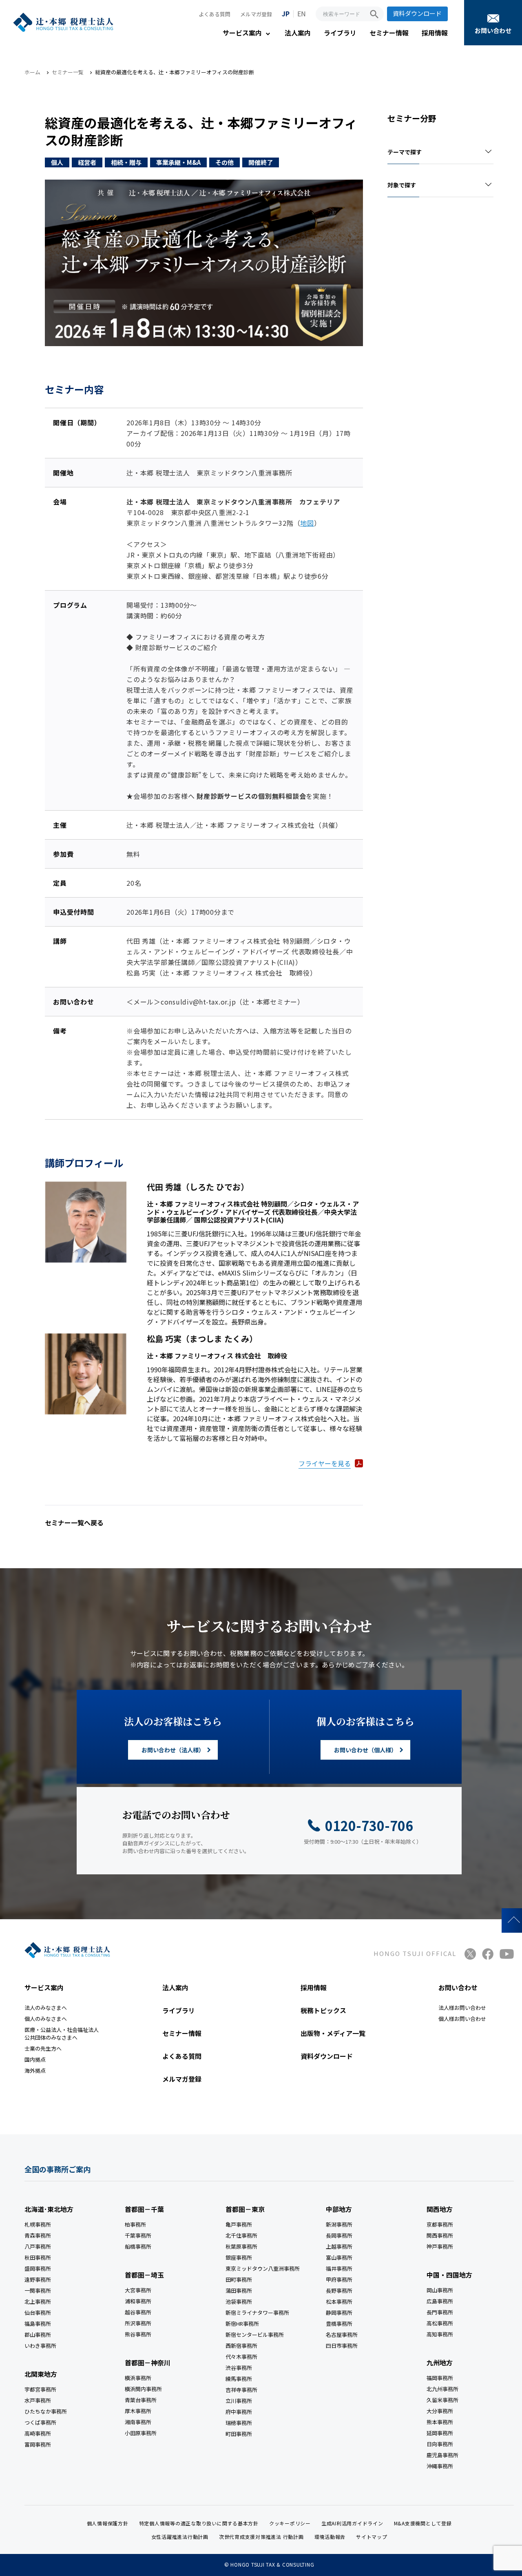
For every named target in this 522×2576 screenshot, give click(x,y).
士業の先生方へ (43, 2048)
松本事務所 (339, 2302)
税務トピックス (323, 2010)
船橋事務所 (138, 2246)
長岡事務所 (339, 2235)
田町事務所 (239, 2279)
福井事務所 (339, 2268)
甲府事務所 (339, 2279)
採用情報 (435, 33)
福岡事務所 (440, 2378)
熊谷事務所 (138, 2334)
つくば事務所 (40, 2422)
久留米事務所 (442, 2400)
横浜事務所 (138, 2378)
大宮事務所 (138, 2290)
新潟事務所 (339, 2224)
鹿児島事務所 (442, 2455)
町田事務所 (239, 2434)
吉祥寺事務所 (241, 2390)
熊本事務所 (440, 2422)
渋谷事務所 (239, 2368)
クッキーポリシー (290, 2523)
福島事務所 (38, 2324)
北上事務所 (38, 2302)
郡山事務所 (38, 2335)
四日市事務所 (342, 2346)
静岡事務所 (339, 2313)
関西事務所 (440, 2235)
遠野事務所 (38, 2279)
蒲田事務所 (239, 2290)
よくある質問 (215, 14)
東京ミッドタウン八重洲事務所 (263, 2268)
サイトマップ (372, 2537)
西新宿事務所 (241, 2346)
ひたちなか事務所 (46, 2411)
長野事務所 (339, 2290)
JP (286, 13)
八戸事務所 (38, 2246)
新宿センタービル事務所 (255, 2335)
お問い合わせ (493, 30)
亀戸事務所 (239, 2224)
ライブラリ (340, 33)
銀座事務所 (239, 2257)
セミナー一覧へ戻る (74, 1522)
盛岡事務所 (38, 2268)
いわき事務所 (40, 2346)
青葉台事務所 (141, 2400)
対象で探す (402, 185)
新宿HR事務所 (242, 2324)
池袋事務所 (239, 2302)
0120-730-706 (369, 1825)
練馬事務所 (239, 2379)
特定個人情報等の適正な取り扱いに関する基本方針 (199, 2523)
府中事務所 (239, 2412)
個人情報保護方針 (108, 2523)
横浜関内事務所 (143, 2389)
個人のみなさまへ (46, 2019)
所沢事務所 (138, 2323)
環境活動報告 (330, 2537)
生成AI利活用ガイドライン (352, 2523)
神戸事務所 (440, 2246)
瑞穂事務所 (239, 2423)
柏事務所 (135, 2224)
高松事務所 (440, 2323)
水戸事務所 (38, 2400)
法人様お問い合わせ (462, 2008)
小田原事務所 (141, 2433)
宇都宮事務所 (40, 2389)
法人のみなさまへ (46, 2008)
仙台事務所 (38, 2313)
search (374, 14)
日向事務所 (440, 2444)
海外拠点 (35, 2070)
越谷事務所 (138, 2312)
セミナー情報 (389, 33)
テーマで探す (405, 152)
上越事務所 (339, 2246)
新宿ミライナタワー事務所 (257, 2313)
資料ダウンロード (417, 13)
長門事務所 (440, 2312)
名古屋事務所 (342, 2335)
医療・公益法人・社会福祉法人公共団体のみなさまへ (62, 2034)
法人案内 (298, 33)
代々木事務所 (241, 2357)
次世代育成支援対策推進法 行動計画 (261, 2537)
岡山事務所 (440, 2290)
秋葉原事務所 (241, 2246)
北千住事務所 (241, 2235)
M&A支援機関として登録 (423, 2523)
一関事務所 (38, 2290)
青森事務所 (38, 2235)
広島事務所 (440, 2301)
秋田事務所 (38, 2257)
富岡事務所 (38, 2444)
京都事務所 (440, 2224)
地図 (307, 522)
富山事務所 (339, 2257)
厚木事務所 (138, 2411)
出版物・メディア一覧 (333, 2033)
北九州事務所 (442, 2389)
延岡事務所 (440, 2433)
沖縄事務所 (440, 2466)
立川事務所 (239, 2401)
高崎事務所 (38, 2433)
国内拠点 (35, 2059)
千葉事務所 (138, 2235)
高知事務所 (440, 2334)
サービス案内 (242, 33)
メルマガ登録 (256, 14)
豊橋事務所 (339, 2324)
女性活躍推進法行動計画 (180, 2537)
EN (302, 13)
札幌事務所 (38, 2224)
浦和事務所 (138, 2301)
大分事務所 (440, 2411)
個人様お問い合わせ (462, 2019)
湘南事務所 (138, 2422)
